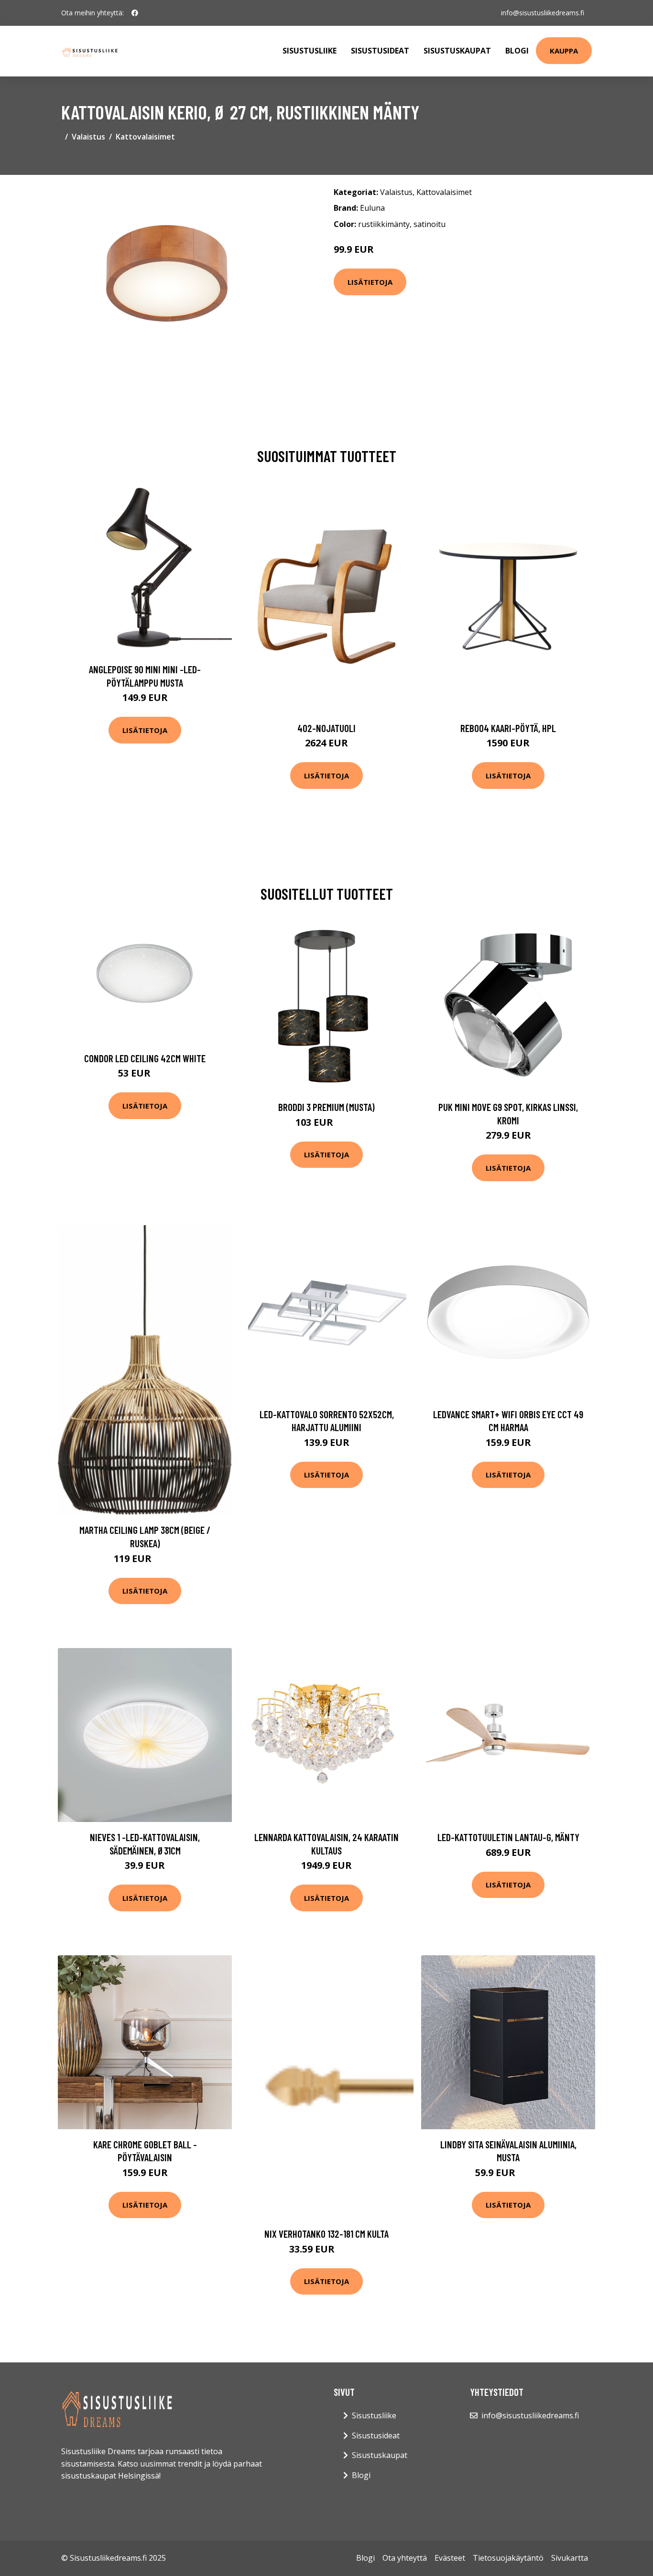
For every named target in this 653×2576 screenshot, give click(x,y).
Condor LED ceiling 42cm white (145, 1058)
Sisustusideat (380, 51)
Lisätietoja (370, 282)
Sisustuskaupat (457, 51)
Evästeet (450, 2558)
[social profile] (135, 13)
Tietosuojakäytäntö (508, 2558)
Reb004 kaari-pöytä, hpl (508, 728)
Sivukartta (570, 2558)
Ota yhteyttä (405, 2558)
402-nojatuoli (326, 728)
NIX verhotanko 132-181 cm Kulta (326, 2234)
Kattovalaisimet (145, 137)
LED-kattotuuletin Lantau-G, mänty (508, 1837)
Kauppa (564, 51)
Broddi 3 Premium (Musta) (326, 1107)
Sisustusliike (310, 51)
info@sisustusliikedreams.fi (543, 13)
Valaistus (88, 137)
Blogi (517, 51)
